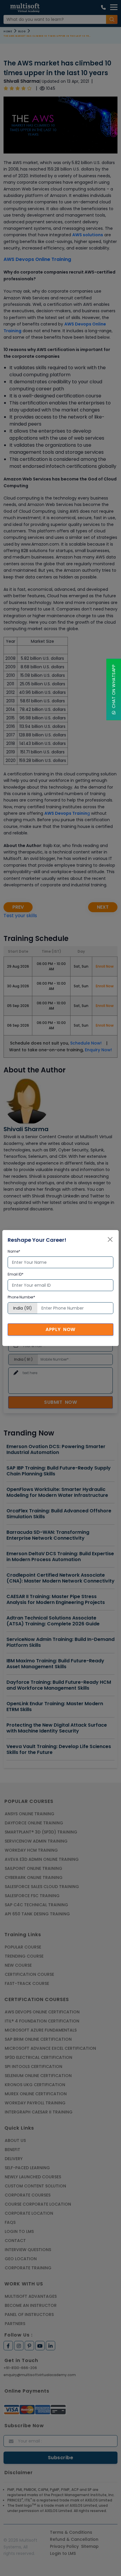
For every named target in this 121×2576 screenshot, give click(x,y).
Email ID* (16, 1274)
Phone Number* (21, 1297)
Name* (14, 1251)
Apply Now (60, 1329)
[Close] (110, 1239)
